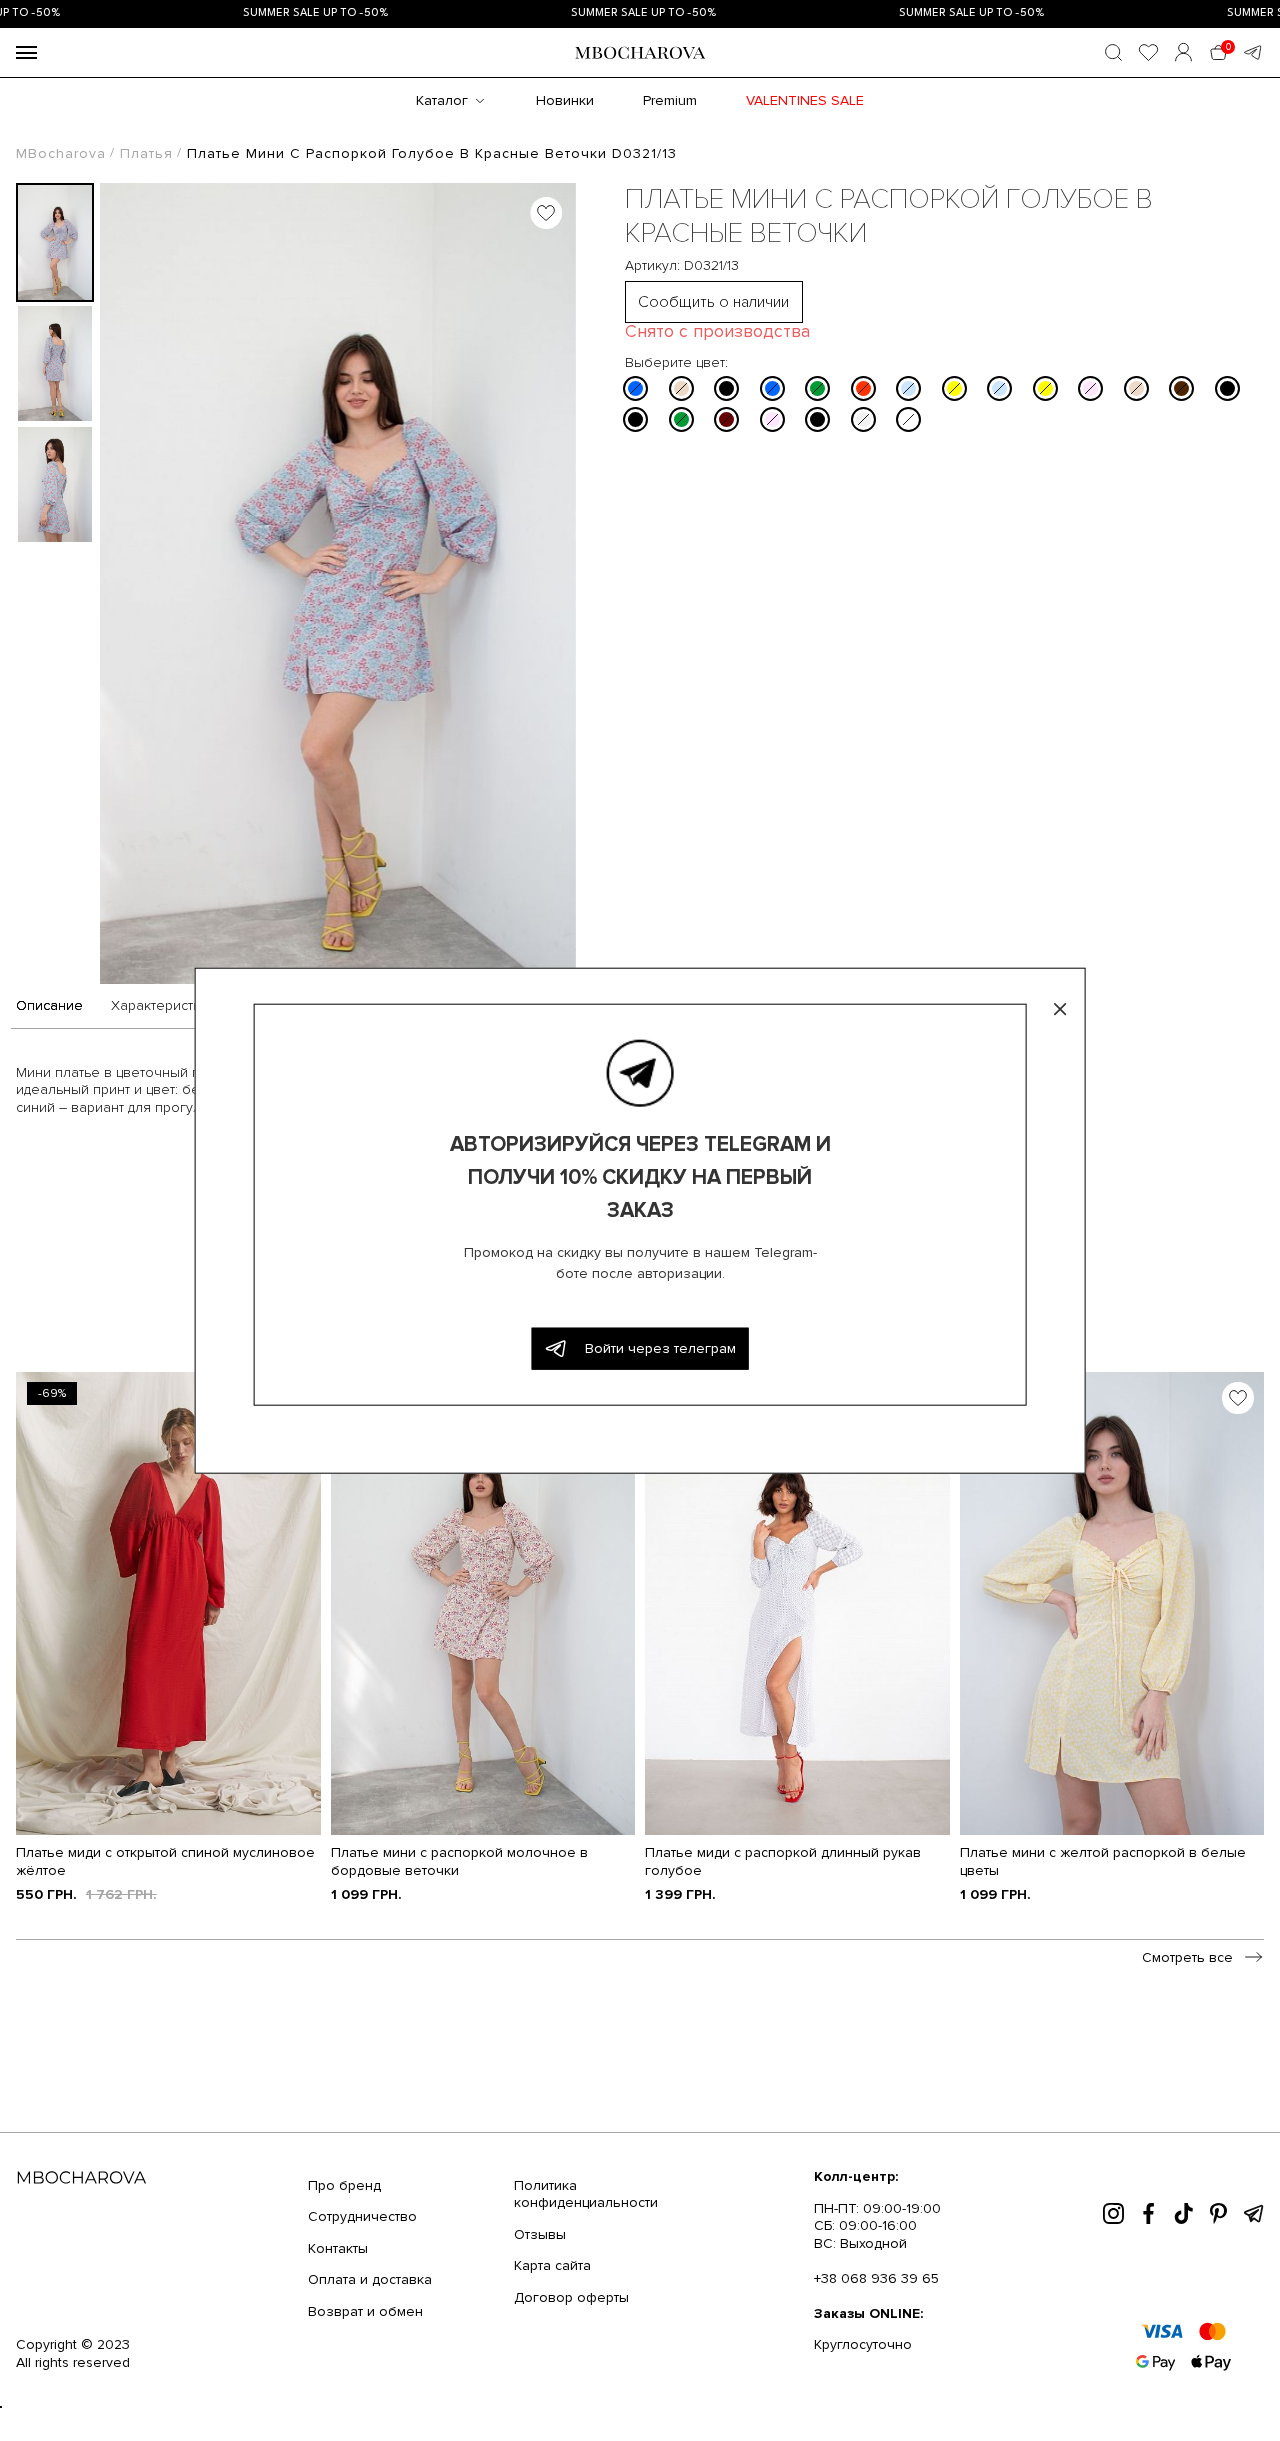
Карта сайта (552, 2265)
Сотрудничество (362, 2216)
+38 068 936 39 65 (876, 2278)
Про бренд (344, 2185)
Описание (49, 1006)
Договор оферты (571, 2297)
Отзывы (540, 2234)
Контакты (338, 2248)
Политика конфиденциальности (586, 2194)
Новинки (565, 100)
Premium (670, 100)
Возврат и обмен (365, 2311)
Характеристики (163, 1006)
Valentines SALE (805, 100)
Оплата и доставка (370, 2279)
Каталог (442, 100)
